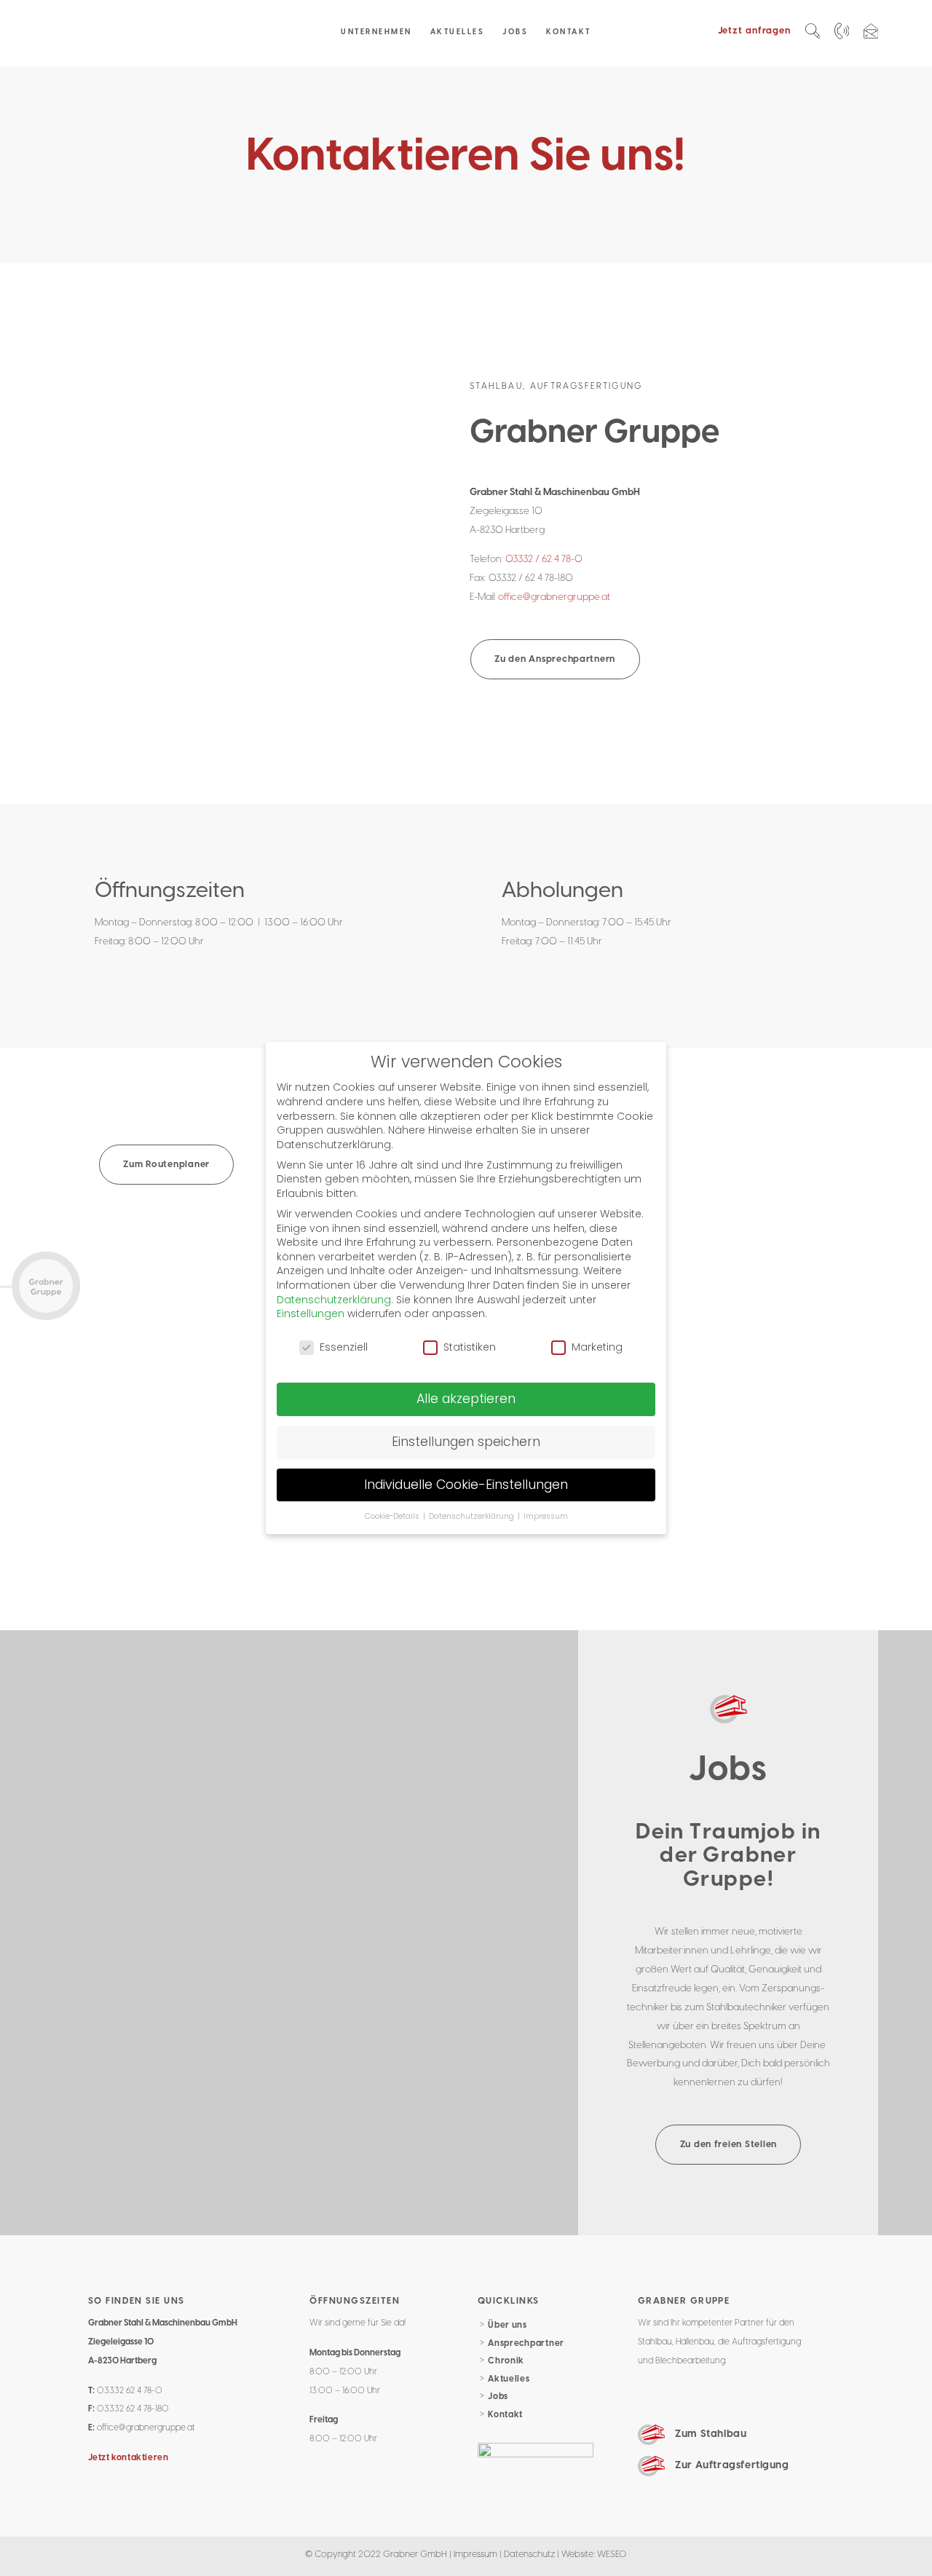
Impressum (475, 2554)
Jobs (498, 2397)
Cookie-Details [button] (393, 1516)
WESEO (612, 2554)
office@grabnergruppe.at (554, 597)
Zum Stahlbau (711, 2434)
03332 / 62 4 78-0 (544, 559)
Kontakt (505, 2415)
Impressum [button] (546, 1516)
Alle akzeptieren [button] (466, 1399)
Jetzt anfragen (754, 31)
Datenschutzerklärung (334, 1300)
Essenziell (344, 1347)
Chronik (506, 2361)
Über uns (508, 2325)
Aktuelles (509, 2379)
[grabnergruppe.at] (137, 33)
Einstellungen (311, 1313)
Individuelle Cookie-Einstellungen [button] (466, 1485)
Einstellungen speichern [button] (466, 1442)
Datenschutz (529, 2554)
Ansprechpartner (526, 2343)
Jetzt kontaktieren (129, 2458)
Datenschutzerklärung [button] (473, 1516)
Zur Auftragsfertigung (732, 2465)
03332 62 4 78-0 (130, 2391)
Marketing (597, 1347)
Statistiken (470, 1347)
